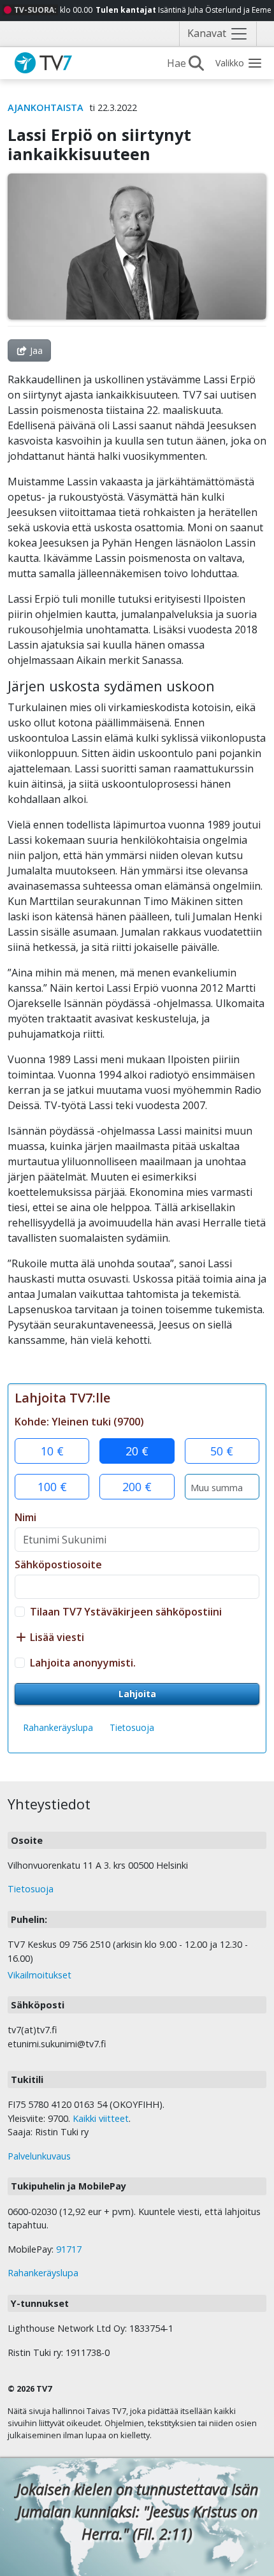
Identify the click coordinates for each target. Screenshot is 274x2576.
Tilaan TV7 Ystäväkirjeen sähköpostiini (126, 1612)
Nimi (25, 1517)
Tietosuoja (132, 1727)
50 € (222, 1451)
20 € (137, 1451)
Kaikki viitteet (101, 2118)
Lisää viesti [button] (56, 1637)
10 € (52, 1451)
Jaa (35, 350)
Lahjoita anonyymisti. (83, 1663)
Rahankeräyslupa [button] (58, 1727)
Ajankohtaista (46, 107)
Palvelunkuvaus (39, 2156)
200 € (137, 1487)
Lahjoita (137, 1694)
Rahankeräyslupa (43, 2273)
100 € (52, 1487)
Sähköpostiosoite (58, 1564)
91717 (69, 2249)
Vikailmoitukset (40, 1975)
